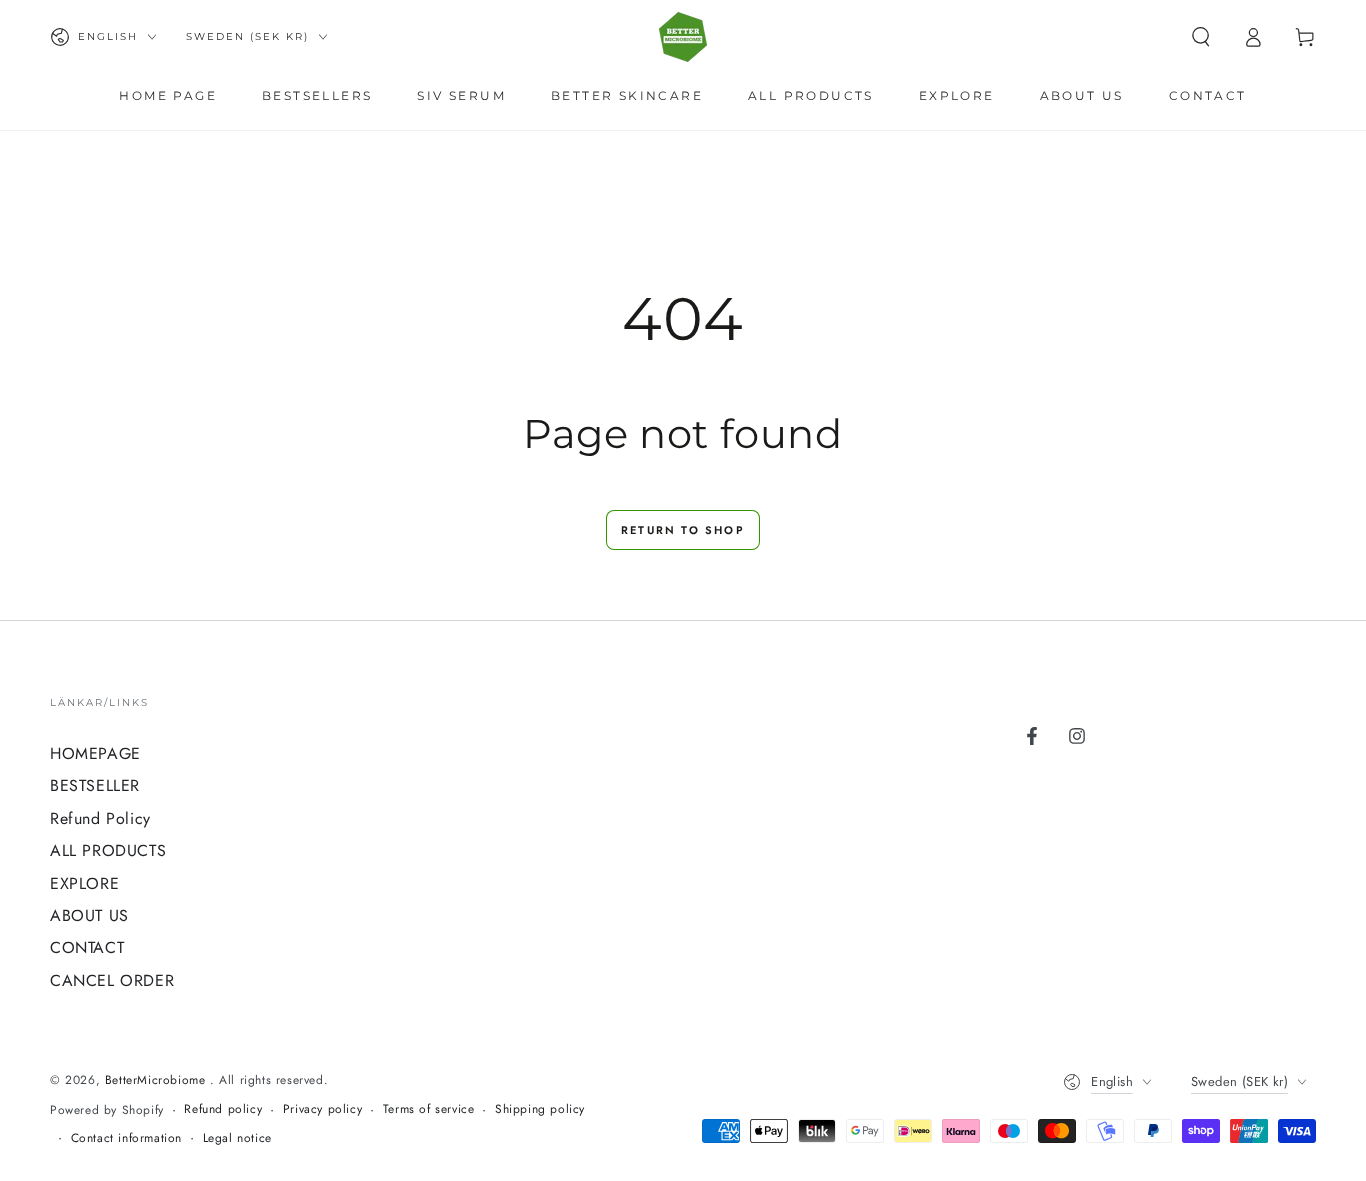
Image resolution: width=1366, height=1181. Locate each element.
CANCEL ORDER (112, 980)
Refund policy (223, 1109)
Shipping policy (540, 1109)
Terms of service (429, 1109)
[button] (1201, 37)
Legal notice (237, 1138)
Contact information (126, 1138)
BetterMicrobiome (157, 1080)
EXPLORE (84, 883)
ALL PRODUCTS (108, 850)
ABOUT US (89, 915)
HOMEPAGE (95, 753)
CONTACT (87, 947)
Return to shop (683, 530)
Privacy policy (322, 1109)
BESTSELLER (95, 785)
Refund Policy (100, 818)
